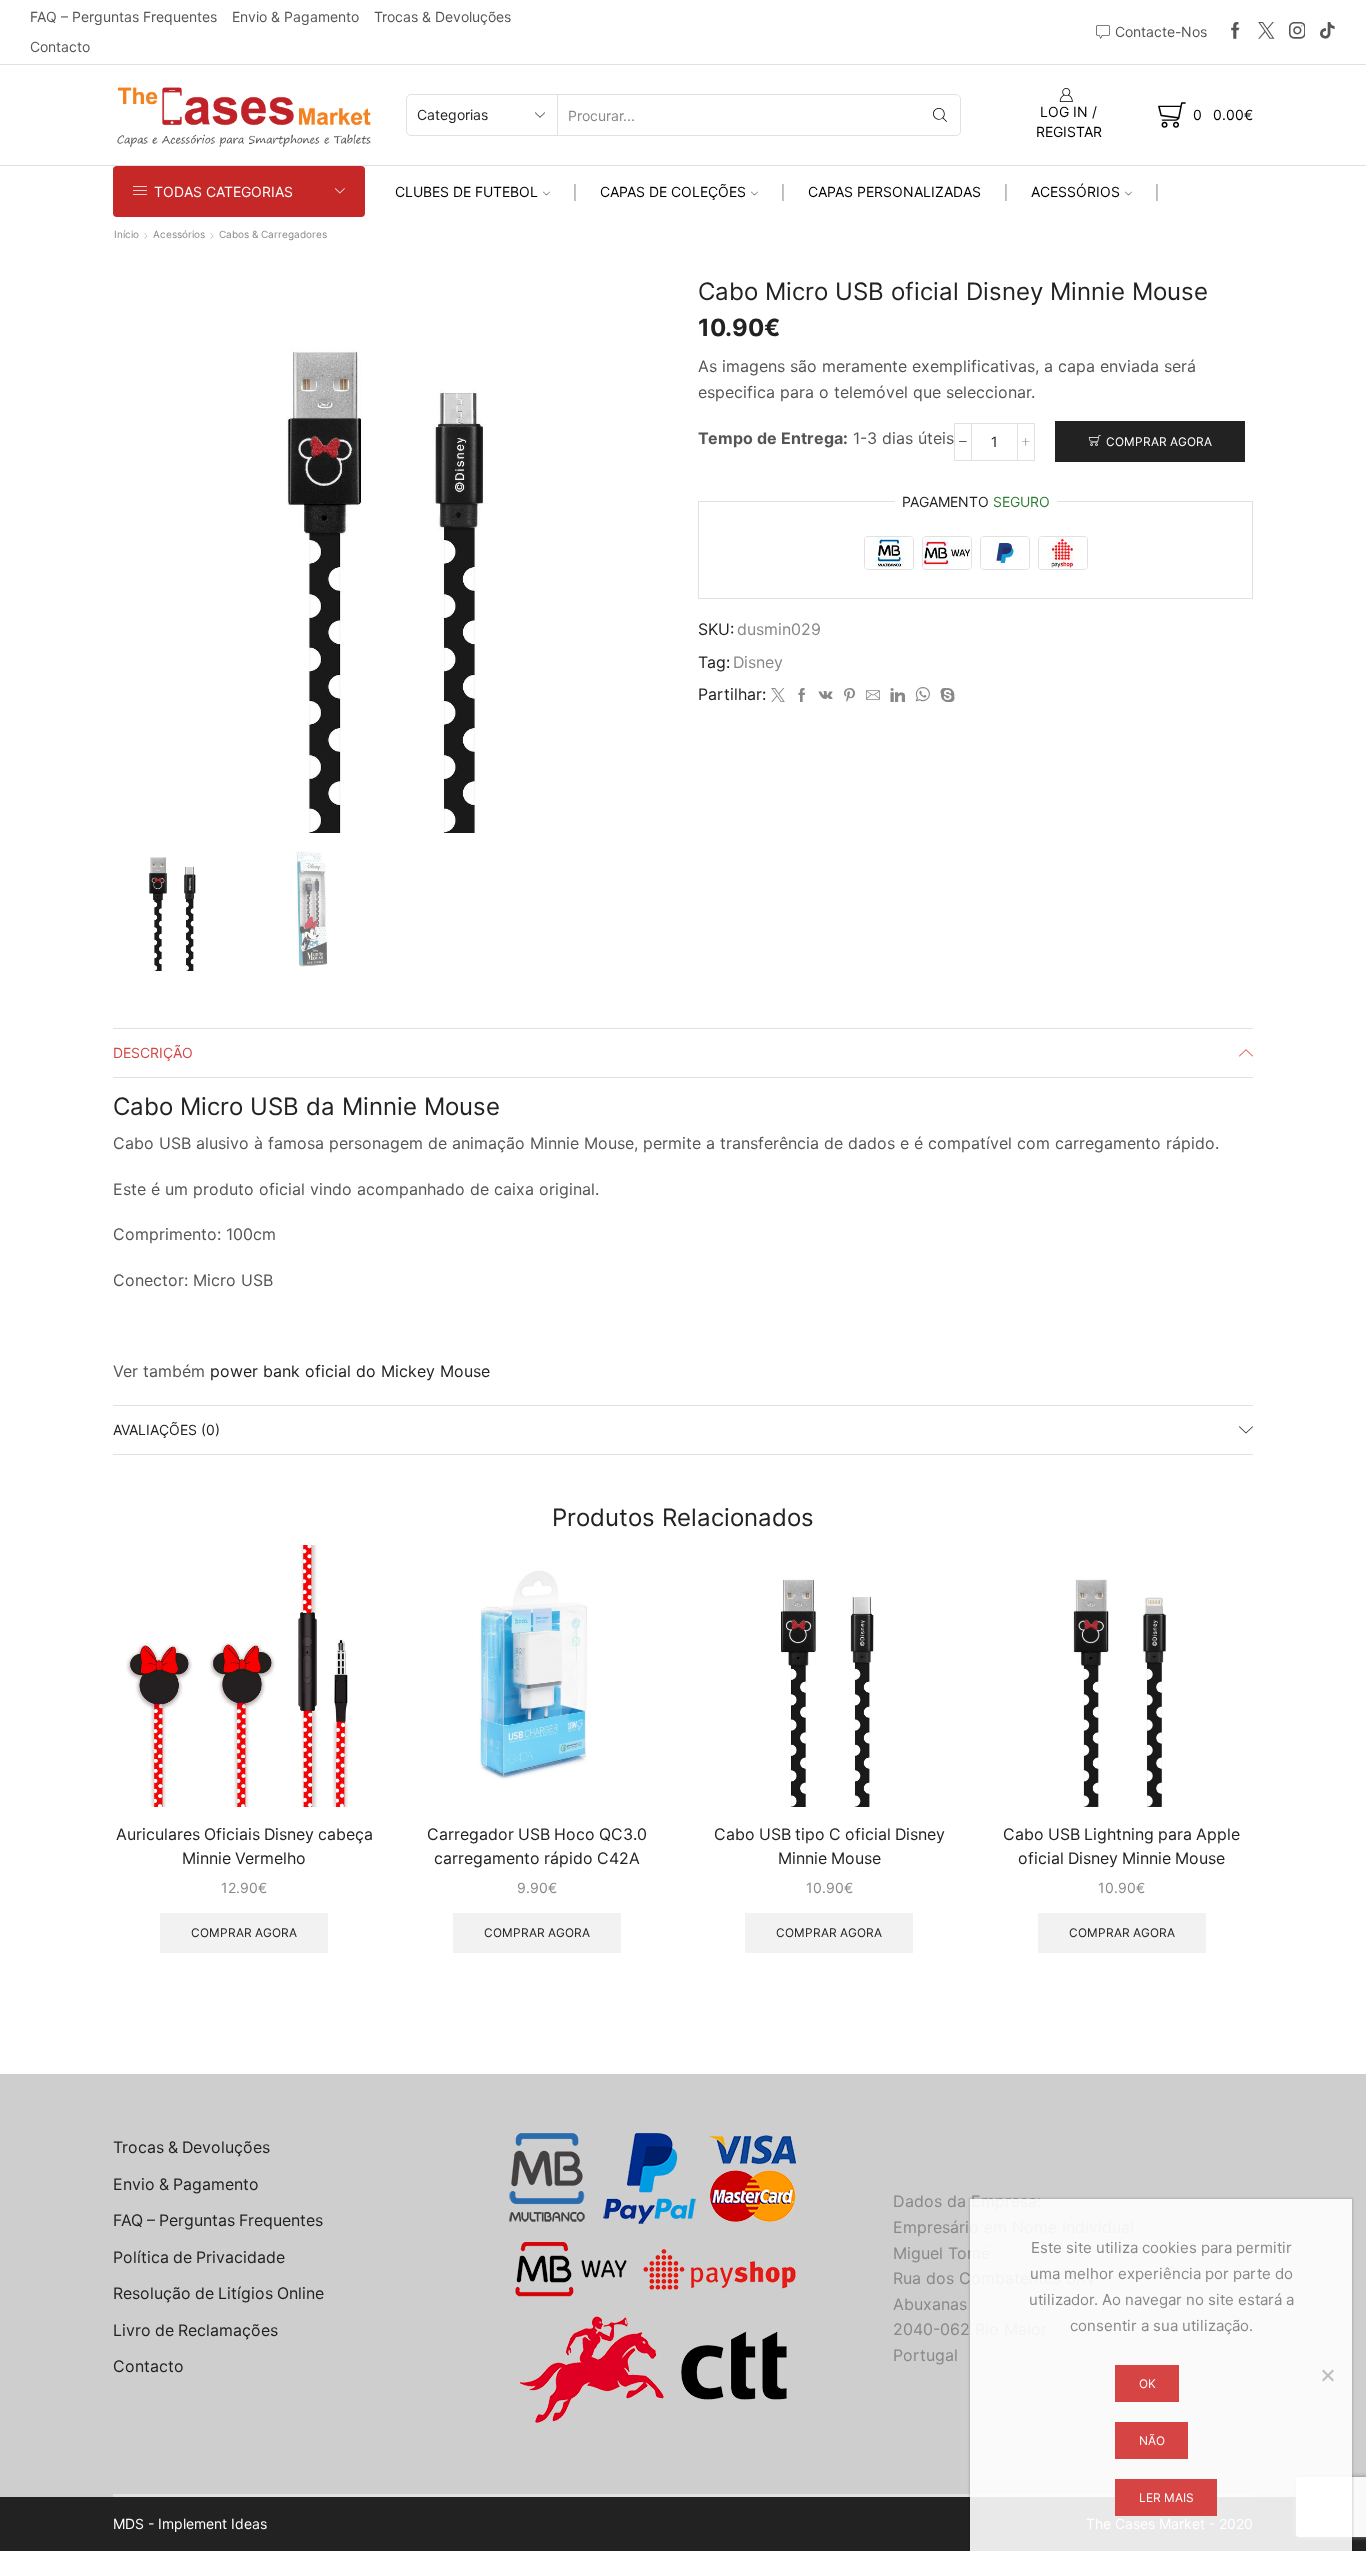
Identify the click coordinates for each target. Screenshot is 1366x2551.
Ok (1147, 2383)
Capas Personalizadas (894, 191)
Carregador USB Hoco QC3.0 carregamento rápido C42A (537, 1846)
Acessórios (1075, 191)
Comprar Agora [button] (244, 1932)
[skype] (945, 695)
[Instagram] (1297, 31)
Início (126, 234)
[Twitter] (1266, 31)
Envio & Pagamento (295, 16)
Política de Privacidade (199, 2257)
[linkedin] (897, 695)
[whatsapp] (922, 695)
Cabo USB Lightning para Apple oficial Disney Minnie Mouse (1121, 1846)
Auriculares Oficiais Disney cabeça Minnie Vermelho (244, 1846)
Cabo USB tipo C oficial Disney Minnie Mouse (829, 1846)
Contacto (60, 46)
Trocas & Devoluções (442, 16)
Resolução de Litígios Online (218, 2293)
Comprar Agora (1159, 441)
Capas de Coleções (673, 191)
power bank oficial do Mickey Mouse (350, 1371)
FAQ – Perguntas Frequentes (123, 16)
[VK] (826, 695)
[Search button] (940, 115)
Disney (758, 662)
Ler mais (1166, 2497)
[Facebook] (1235, 31)
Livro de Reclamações (195, 2330)
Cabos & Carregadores (273, 234)
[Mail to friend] (873, 695)
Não (1152, 2440)
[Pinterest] (849, 695)
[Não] (1327, 2375)
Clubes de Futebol (466, 191)
